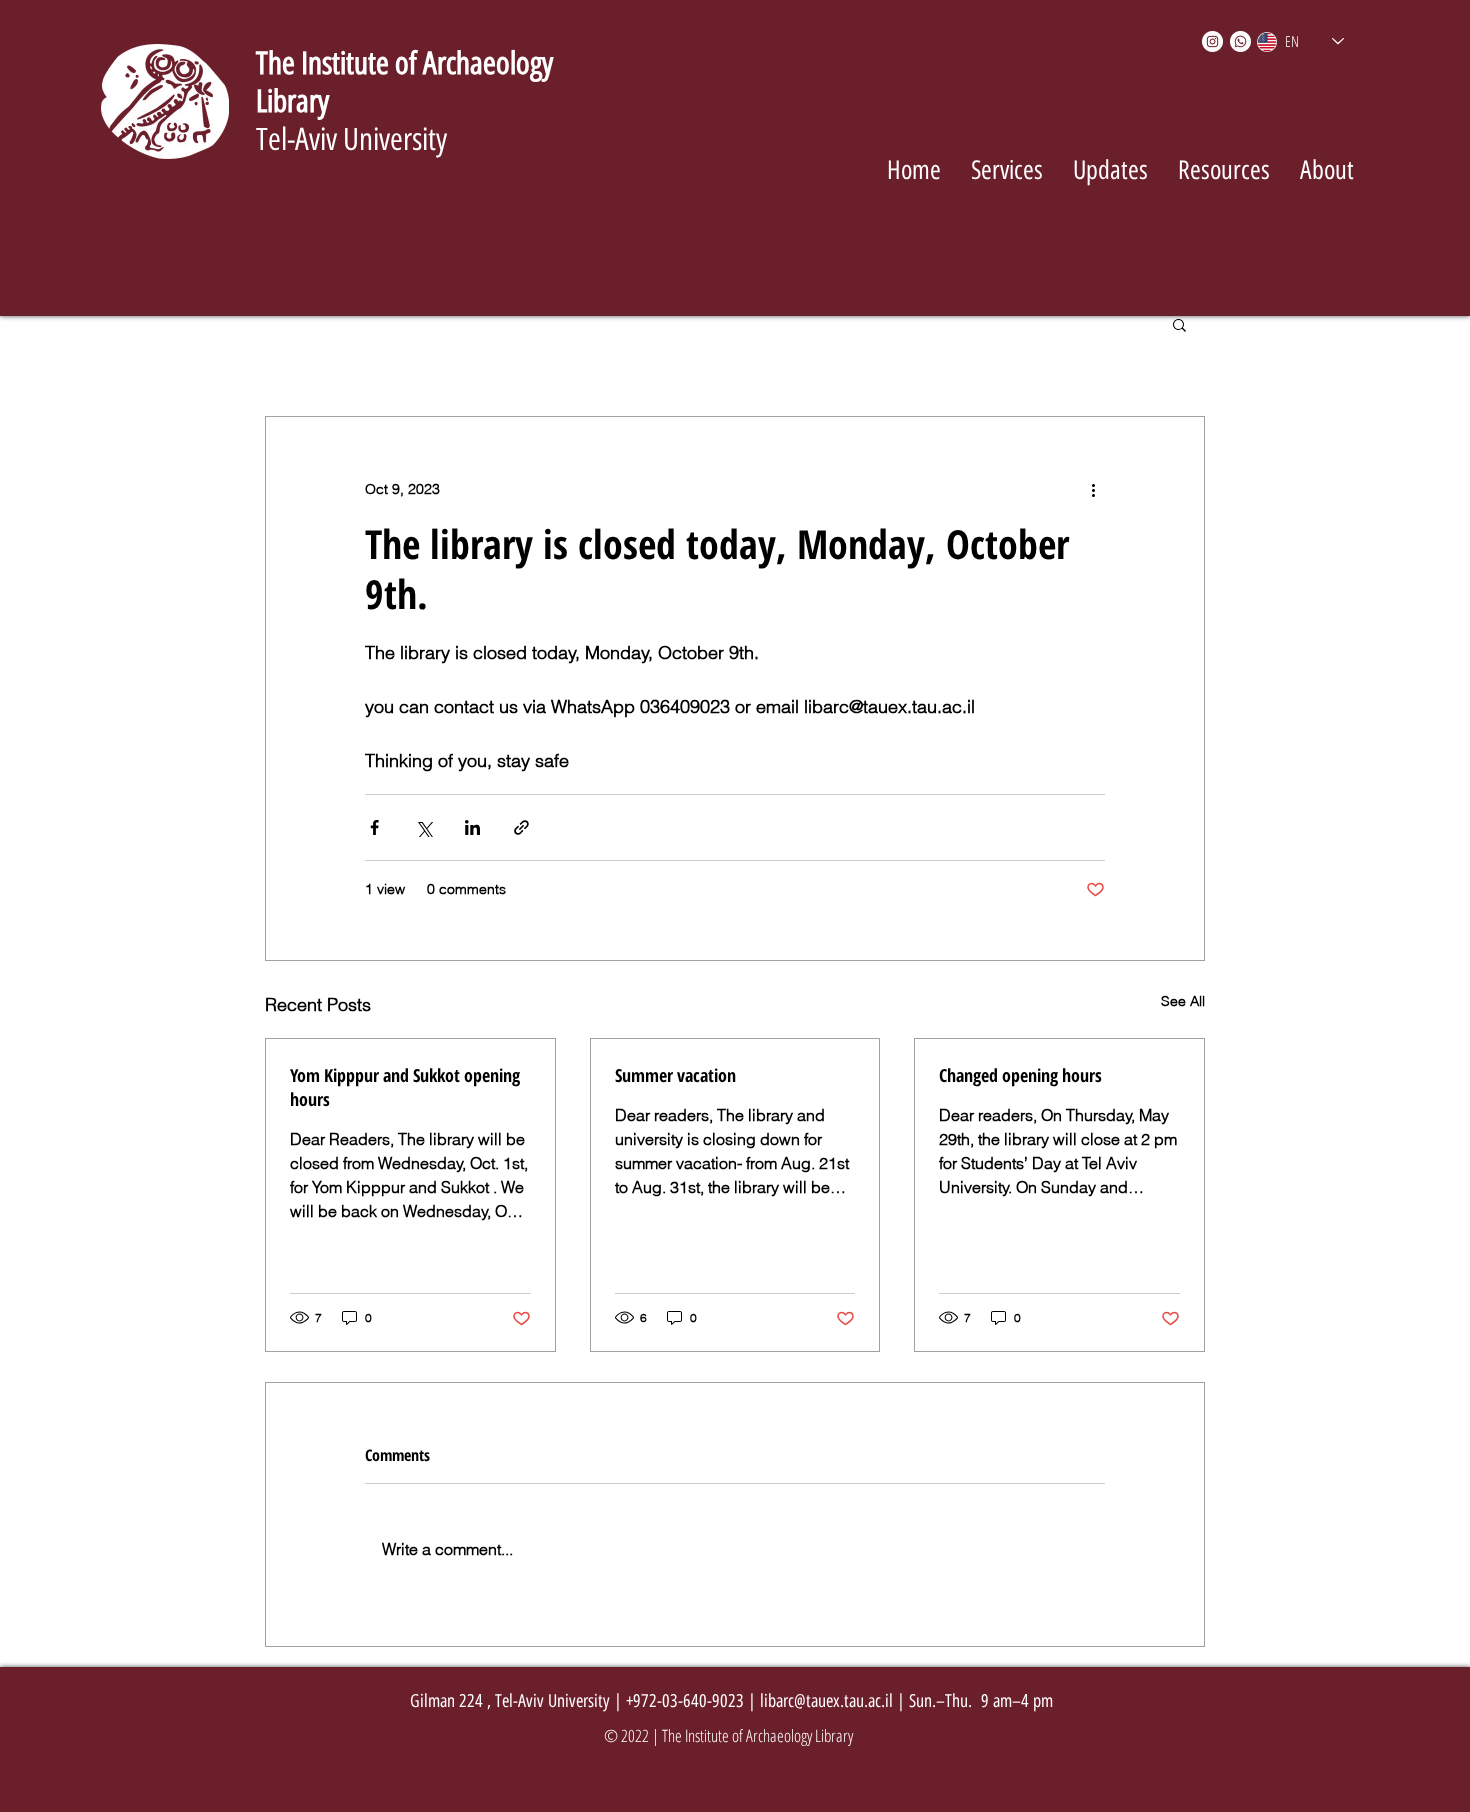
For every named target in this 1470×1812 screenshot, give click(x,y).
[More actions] (1093, 489)
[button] (1179, 324)
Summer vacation (675, 1075)
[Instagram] (1212, 41)
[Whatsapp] (1240, 41)
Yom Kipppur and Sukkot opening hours (405, 1087)
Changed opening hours (1020, 1075)
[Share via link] (521, 827)
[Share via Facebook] (374, 827)
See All (1183, 1001)
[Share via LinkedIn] (472, 827)
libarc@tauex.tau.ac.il (826, 1701)
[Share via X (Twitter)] (423, 827)
